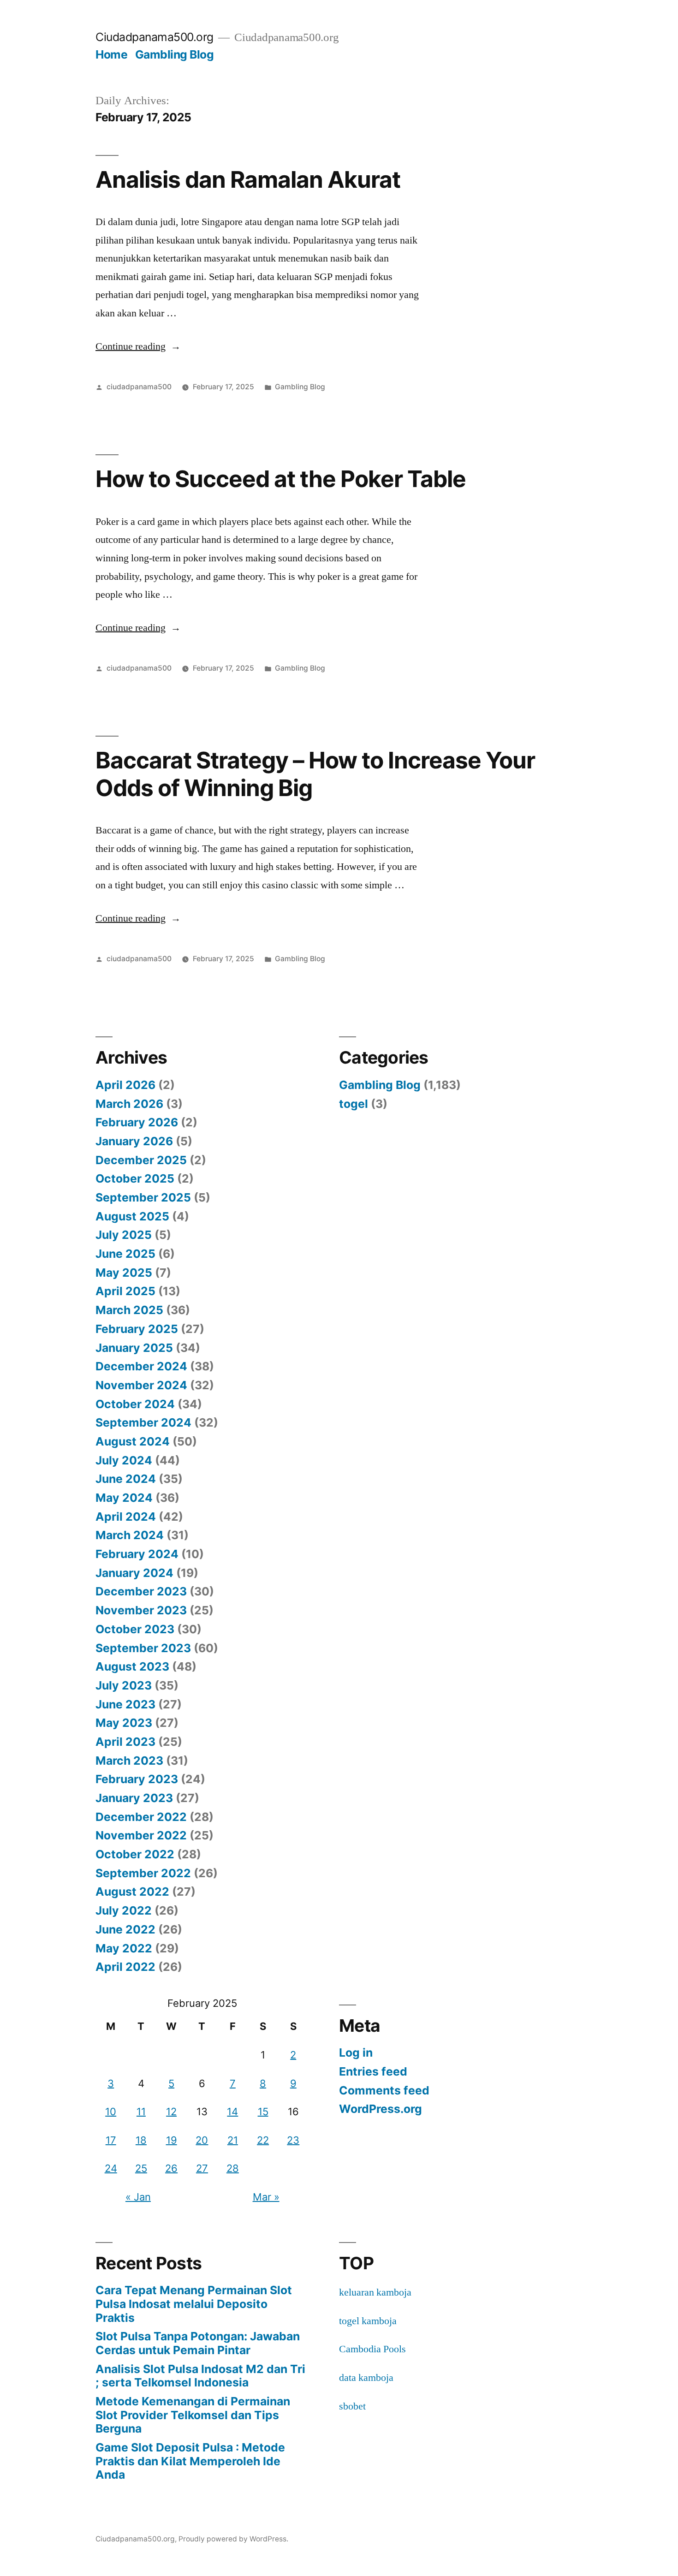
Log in (356, 2052)
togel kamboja (368, 2321)
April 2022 (125, 1967)
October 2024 (135, 1404)
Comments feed (384, 2090)
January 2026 (134, 1141)
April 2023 (125, 1742)
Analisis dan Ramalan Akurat (248, 179)
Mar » (266, 2197)
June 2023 (125, 1704)
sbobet (352, 2406)
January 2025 (134, 1348)
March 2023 (129, 1761)
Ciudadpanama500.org (155, 37)
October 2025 (135, 1178)
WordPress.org (381, 2109)
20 (202, 2140)
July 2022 (124, 1910)
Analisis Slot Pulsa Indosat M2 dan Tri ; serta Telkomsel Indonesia (200, 2376)
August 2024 (133, 1441)
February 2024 (137, 1554)
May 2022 (124, 1948)
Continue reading (138, 346)
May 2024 (124, 1498)
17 (111, 2140)
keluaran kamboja (375, 2292)
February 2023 (137, 1779)
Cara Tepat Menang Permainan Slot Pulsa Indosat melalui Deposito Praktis (194, 2304)
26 (171, 2168)
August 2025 (132, 1216)
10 (111, 2112)
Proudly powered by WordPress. (233, 2539)
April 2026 (125, 1085)
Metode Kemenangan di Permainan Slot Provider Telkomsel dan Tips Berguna (193, 2415)
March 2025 (129, 1310)
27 (202, 2168)
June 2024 (126, 1479)
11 (141, 2112)
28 (233, 2168)
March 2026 (129, 1104)
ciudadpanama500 (139, 387)
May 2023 (124, 1723)
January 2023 (134, 1798)
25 (141, 2168)
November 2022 (141, 1835)
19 (172, 2140)
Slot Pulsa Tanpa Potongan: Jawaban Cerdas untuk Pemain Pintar (198, 2343)
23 (293, 2140)
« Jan (138, 2197)
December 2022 (141, 1817)
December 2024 (141, 1366)
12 (171, 2112)
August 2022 (132, 1892)
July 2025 (124, 1235)
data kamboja (366, 2378)
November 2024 (141, 1385)
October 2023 (135, 1629)
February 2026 (137, 1122)
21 (233, 2140)
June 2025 (125, 1254)
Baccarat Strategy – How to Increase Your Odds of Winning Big (315, 774)
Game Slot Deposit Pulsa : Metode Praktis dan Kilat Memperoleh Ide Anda (190, 2461)
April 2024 (126, 1517)
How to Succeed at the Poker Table (281, 479)
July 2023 (124, 1685)
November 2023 (141, 1610)
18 (141, 2140)
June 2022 (125, 1929)
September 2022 (143, 1873)
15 (263, 2112)
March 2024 (130, 1535)
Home (111, 54)
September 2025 (143, 1197)
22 (263, 2140)
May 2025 (124, 1273)
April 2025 (125, 1291)
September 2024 (143, 1422)
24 (111, 2168)
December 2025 (141, 1160)
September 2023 (143, 1648)
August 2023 (132, 1666)
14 (232, 2112)
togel (354, 1104)
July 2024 (124, 1460)
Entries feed (373, 2071)
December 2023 (141, 1591)
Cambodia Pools (372, 2349)
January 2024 (134, 1573)
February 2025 (137, 1329)
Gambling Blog (175, 54)
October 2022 (135, 1854)
